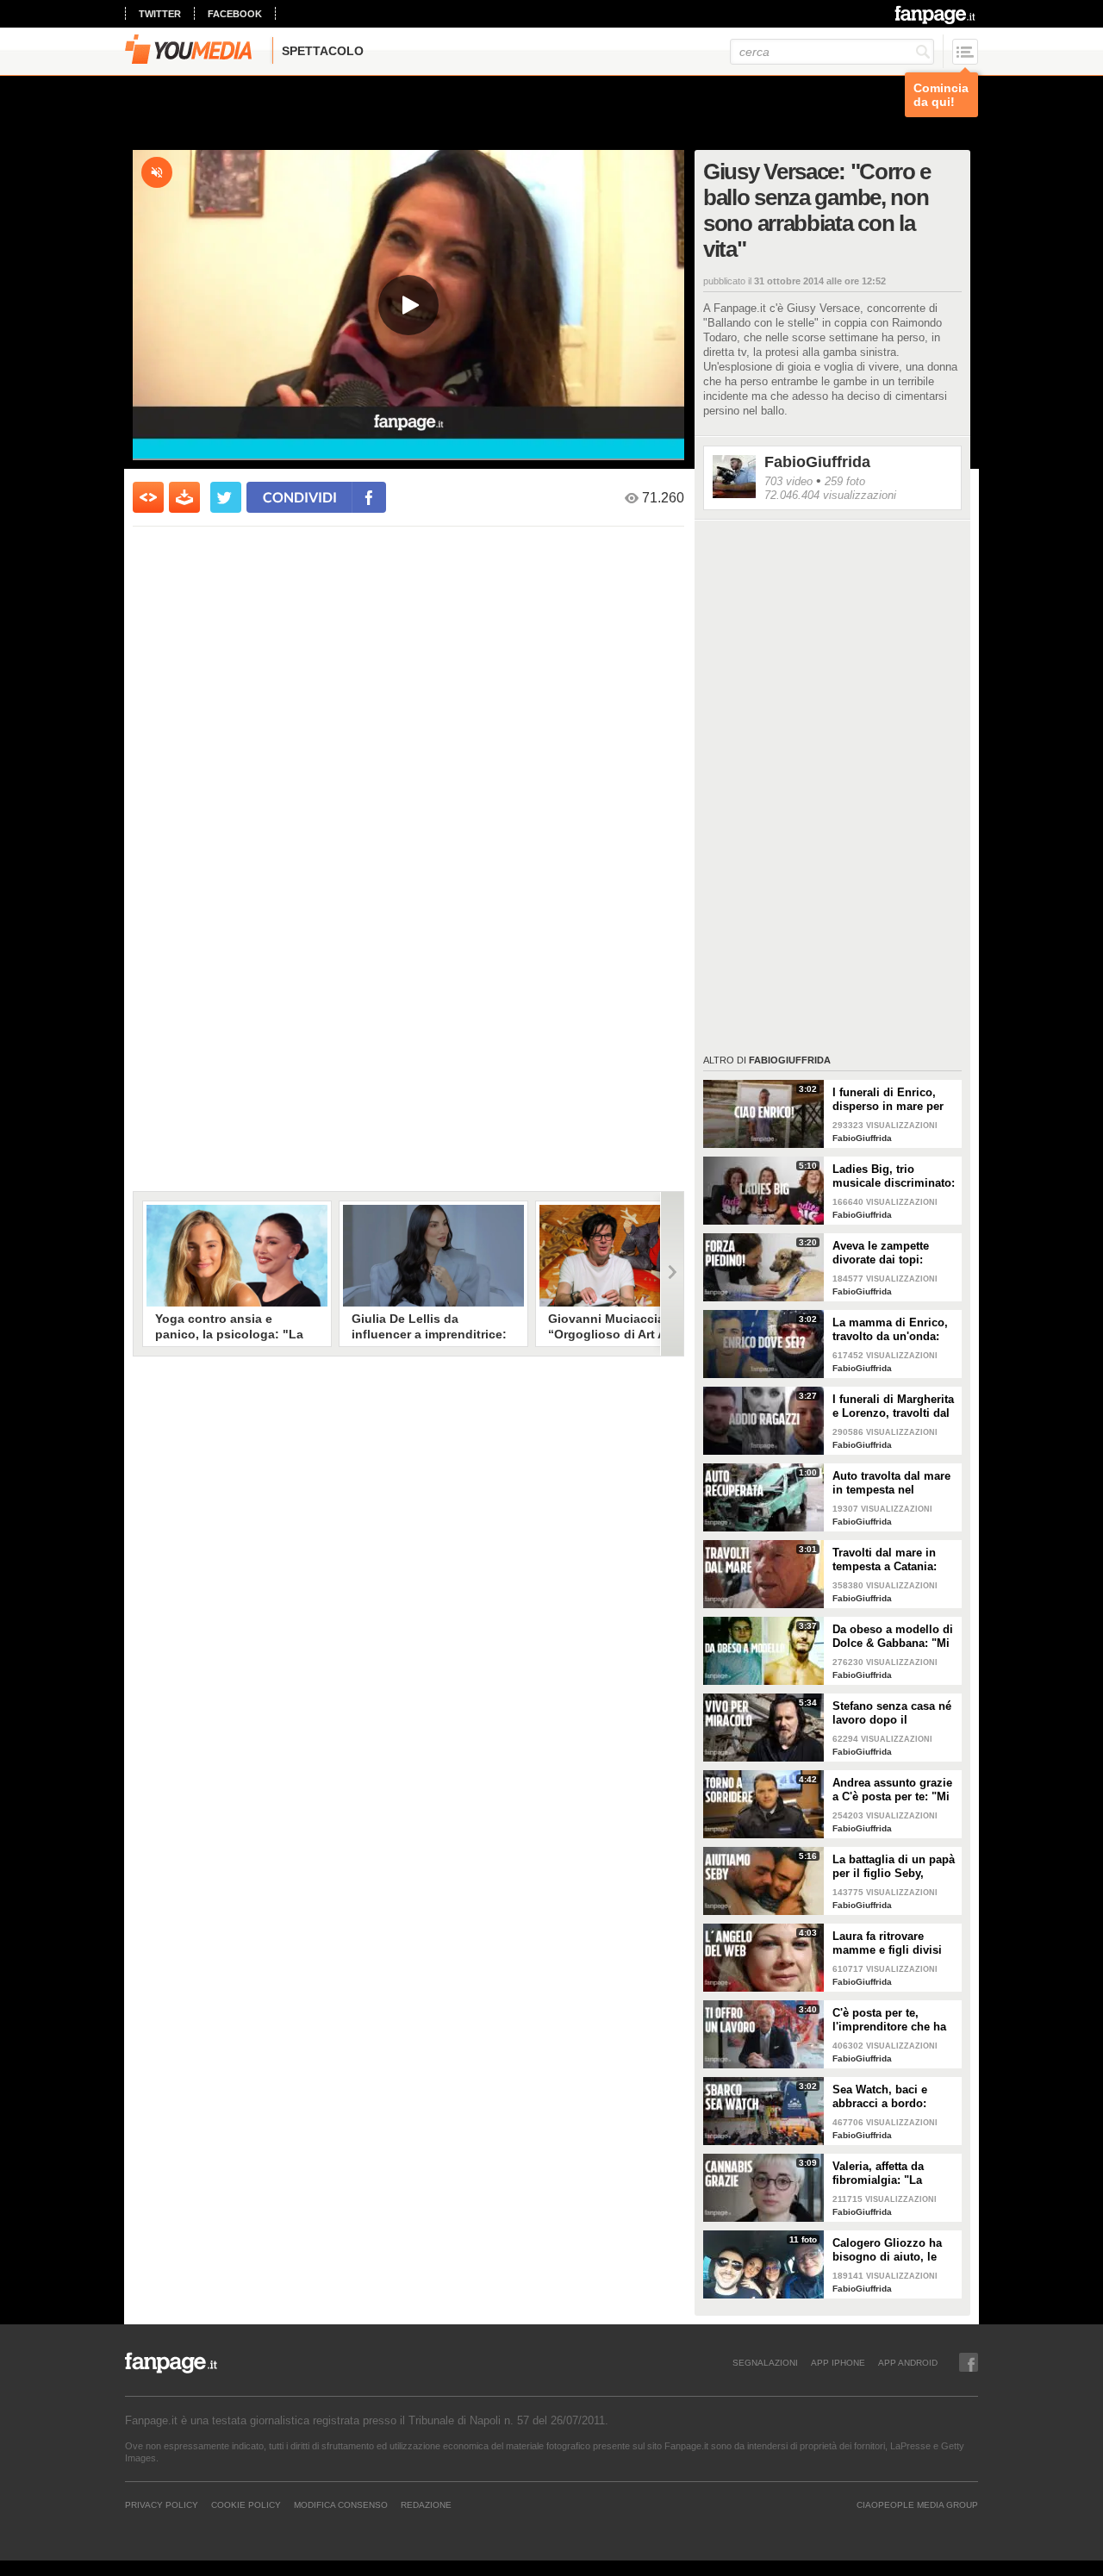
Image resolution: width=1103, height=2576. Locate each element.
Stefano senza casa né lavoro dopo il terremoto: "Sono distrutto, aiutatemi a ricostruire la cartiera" (892, 1713)
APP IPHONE (838, 2362)
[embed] (148, 497)
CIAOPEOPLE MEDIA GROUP (917, 2504)
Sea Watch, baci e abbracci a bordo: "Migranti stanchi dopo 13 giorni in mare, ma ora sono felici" (894, 2097)
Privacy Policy (162, 2504)
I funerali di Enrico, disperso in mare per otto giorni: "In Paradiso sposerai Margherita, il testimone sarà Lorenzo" (888, 1100)
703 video (788, 481)
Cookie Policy (246, 2504)
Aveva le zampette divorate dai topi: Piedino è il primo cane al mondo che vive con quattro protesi (895, 1253)
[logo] (936, 15)
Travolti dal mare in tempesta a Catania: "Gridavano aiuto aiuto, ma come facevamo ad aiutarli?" (894, 1560)
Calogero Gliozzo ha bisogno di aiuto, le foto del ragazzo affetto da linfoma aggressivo (894, 2250)
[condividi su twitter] (226, 497)
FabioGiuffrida (817, 462)
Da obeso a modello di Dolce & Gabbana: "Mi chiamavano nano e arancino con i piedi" (893, 1637)
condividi (300, 497)
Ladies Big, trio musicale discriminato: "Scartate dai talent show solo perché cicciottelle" (894, 1176)
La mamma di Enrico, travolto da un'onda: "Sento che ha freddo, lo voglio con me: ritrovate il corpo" (891, 1330)
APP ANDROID (908, 2362)
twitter (160, 14)
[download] (184, 497)
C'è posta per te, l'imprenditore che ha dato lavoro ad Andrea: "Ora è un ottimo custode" (893, 2020)
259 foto (845, 481)
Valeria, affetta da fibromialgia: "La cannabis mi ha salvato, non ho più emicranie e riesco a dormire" (886, 2174)
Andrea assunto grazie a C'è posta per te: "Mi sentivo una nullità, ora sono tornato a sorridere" (894, 1790)
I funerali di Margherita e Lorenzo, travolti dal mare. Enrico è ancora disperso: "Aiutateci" (893, 1407)
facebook (235, 14)
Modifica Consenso (341, 2504)
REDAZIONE (426, 2504)
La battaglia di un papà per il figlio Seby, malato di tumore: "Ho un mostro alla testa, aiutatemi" (894, 1867)
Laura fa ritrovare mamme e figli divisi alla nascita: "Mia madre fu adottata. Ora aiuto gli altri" (892, 1943)
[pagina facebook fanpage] (969, 2362)
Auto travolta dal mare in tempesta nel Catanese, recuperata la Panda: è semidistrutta (894, 1483)
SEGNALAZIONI (765, 2362)
